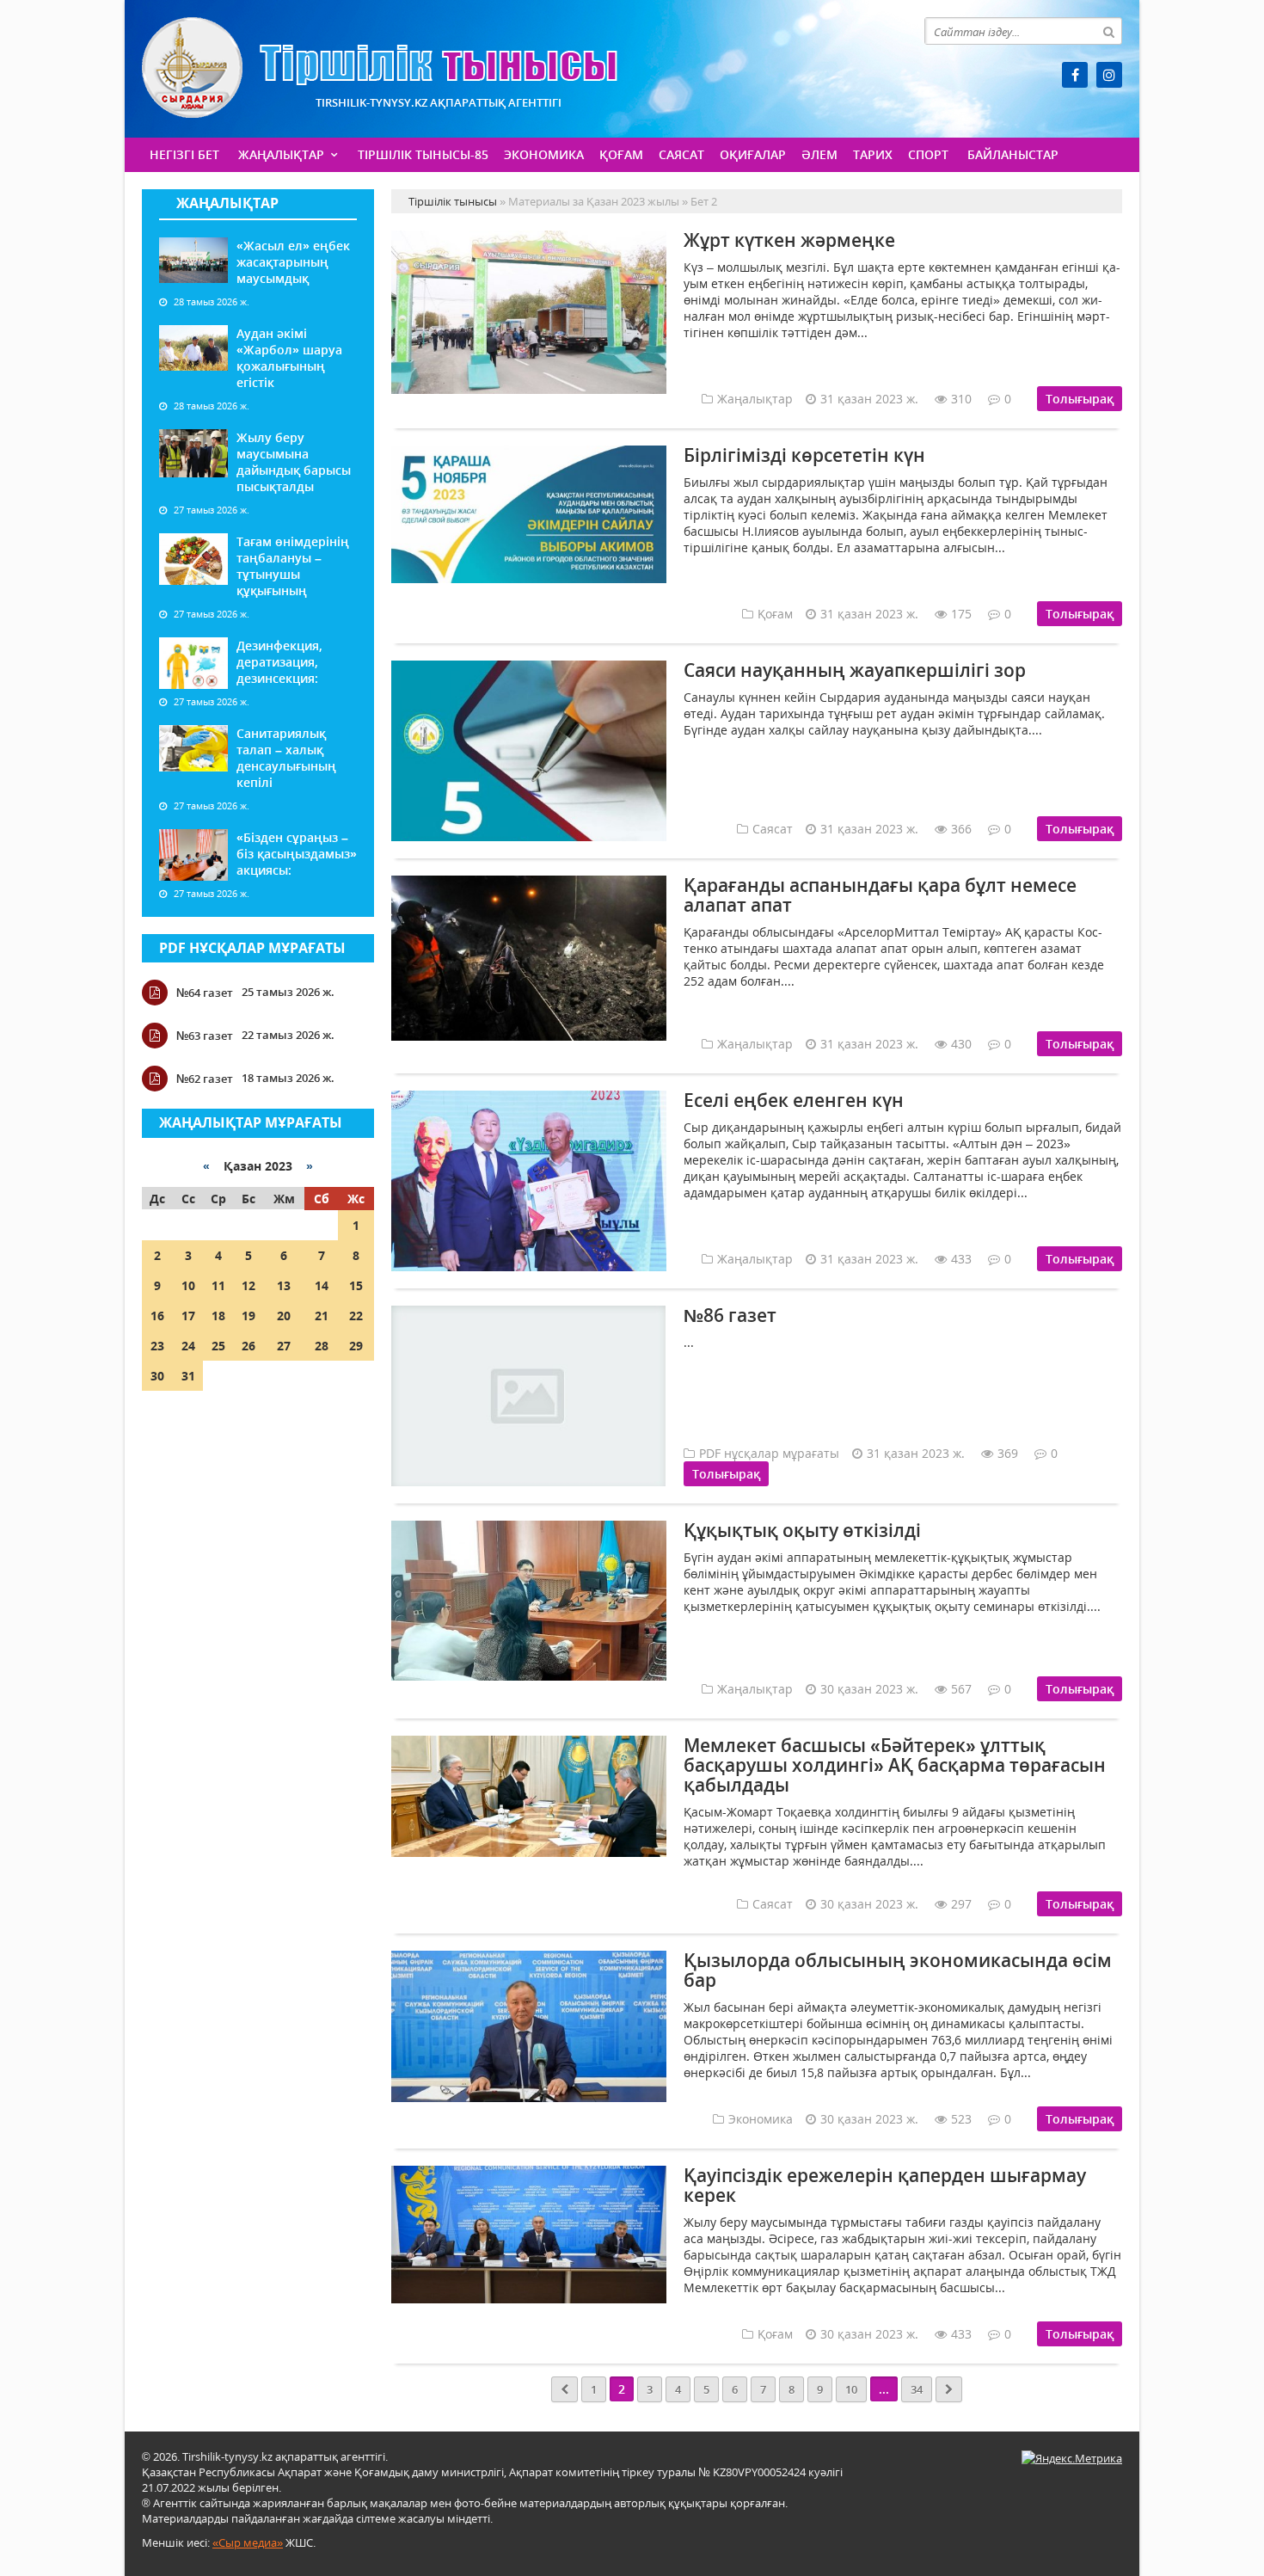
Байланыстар (1013, 154)
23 (157, 1346)
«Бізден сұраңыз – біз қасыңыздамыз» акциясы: (297, 854)
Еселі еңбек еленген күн (794, 1100)
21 (322, 1316)
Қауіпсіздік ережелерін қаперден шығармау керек (885, 2185)
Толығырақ (1080, 399)
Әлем (819, 154)
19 (249, 1316)
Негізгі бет (184, 154)
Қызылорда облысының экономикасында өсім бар (898, 1970)
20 (284, 1316)
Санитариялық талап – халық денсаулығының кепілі (286, 758)
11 (218, 1285)
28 (322, 1346)
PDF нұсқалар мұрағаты (252, 948)
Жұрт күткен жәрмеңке (789, 240)
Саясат (681, 154)
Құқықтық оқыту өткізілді (802, 1530)
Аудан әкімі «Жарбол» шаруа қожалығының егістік (289, 358)
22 (356, 1316)
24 (188, 1346)
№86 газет (730, 1315)
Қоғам (621, 154)
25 (218, 1346)
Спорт (928, 154)
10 (188, 1285)
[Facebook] (1075, 75)
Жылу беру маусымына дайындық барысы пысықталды (294, 462)
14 (322, 1285)
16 (157, 1316)
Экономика (544, 154)
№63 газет (205, 1036)
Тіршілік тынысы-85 (423, 154)
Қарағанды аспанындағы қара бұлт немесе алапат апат (880, 895)
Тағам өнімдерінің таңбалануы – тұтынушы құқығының (293, 566)
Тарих (873, 154)
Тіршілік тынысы (380, 68)
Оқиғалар (753, 154)
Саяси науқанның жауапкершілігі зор (855, 670)
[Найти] (1108, 31)
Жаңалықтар (281, 154)
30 (157, 1376)
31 (188, 1376)
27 (284, 1346)
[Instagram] (1109, 75)
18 (218, 1316)
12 (249, 1285)
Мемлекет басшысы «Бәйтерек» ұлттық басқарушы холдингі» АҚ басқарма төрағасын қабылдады (895, 1765)
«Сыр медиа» (248, 2542)
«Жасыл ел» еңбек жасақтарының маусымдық (293, 262)
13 (284, 1285)
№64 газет (205, 993)
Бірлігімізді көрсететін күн (804, 455)
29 (356, 1346)
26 (249, 1346)
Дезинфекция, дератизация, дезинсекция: (279, 662)
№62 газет (205, 1079)
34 (917, 2389)
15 (356, 1285)
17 (188, 1316)
